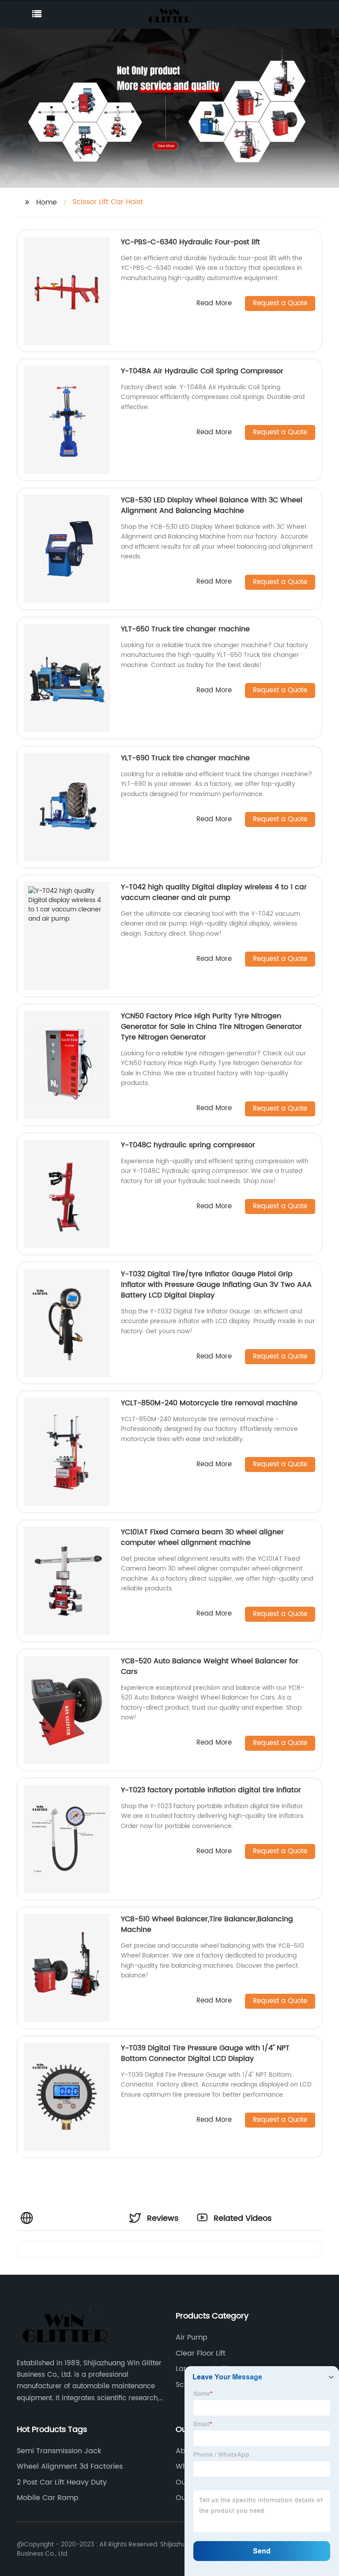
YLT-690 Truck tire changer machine (185, 758)
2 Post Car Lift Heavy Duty (62, 2482)
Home (47, 202)
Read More (214, 304)
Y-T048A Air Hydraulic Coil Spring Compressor (202, 371)
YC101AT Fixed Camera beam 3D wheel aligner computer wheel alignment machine (202, 1537)
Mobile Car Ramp (48, 2498)
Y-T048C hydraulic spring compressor (188, 1145)
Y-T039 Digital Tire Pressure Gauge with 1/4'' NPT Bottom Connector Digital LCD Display (205, 2053)
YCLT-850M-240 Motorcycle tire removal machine (209, 1403)
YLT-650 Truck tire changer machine (185, 629)
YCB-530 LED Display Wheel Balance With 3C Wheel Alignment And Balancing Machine (212, 505)
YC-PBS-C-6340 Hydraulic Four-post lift (190, 242)
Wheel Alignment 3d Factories (70, 2466)
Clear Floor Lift (201, 2353)
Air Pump (192, 2337)
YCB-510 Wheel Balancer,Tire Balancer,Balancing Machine (207, 1924)
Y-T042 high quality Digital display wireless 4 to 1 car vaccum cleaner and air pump (214, 892)
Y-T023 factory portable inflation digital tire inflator (211, 1790)
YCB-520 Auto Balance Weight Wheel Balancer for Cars (210, 1666)
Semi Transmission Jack (59, 2451)
